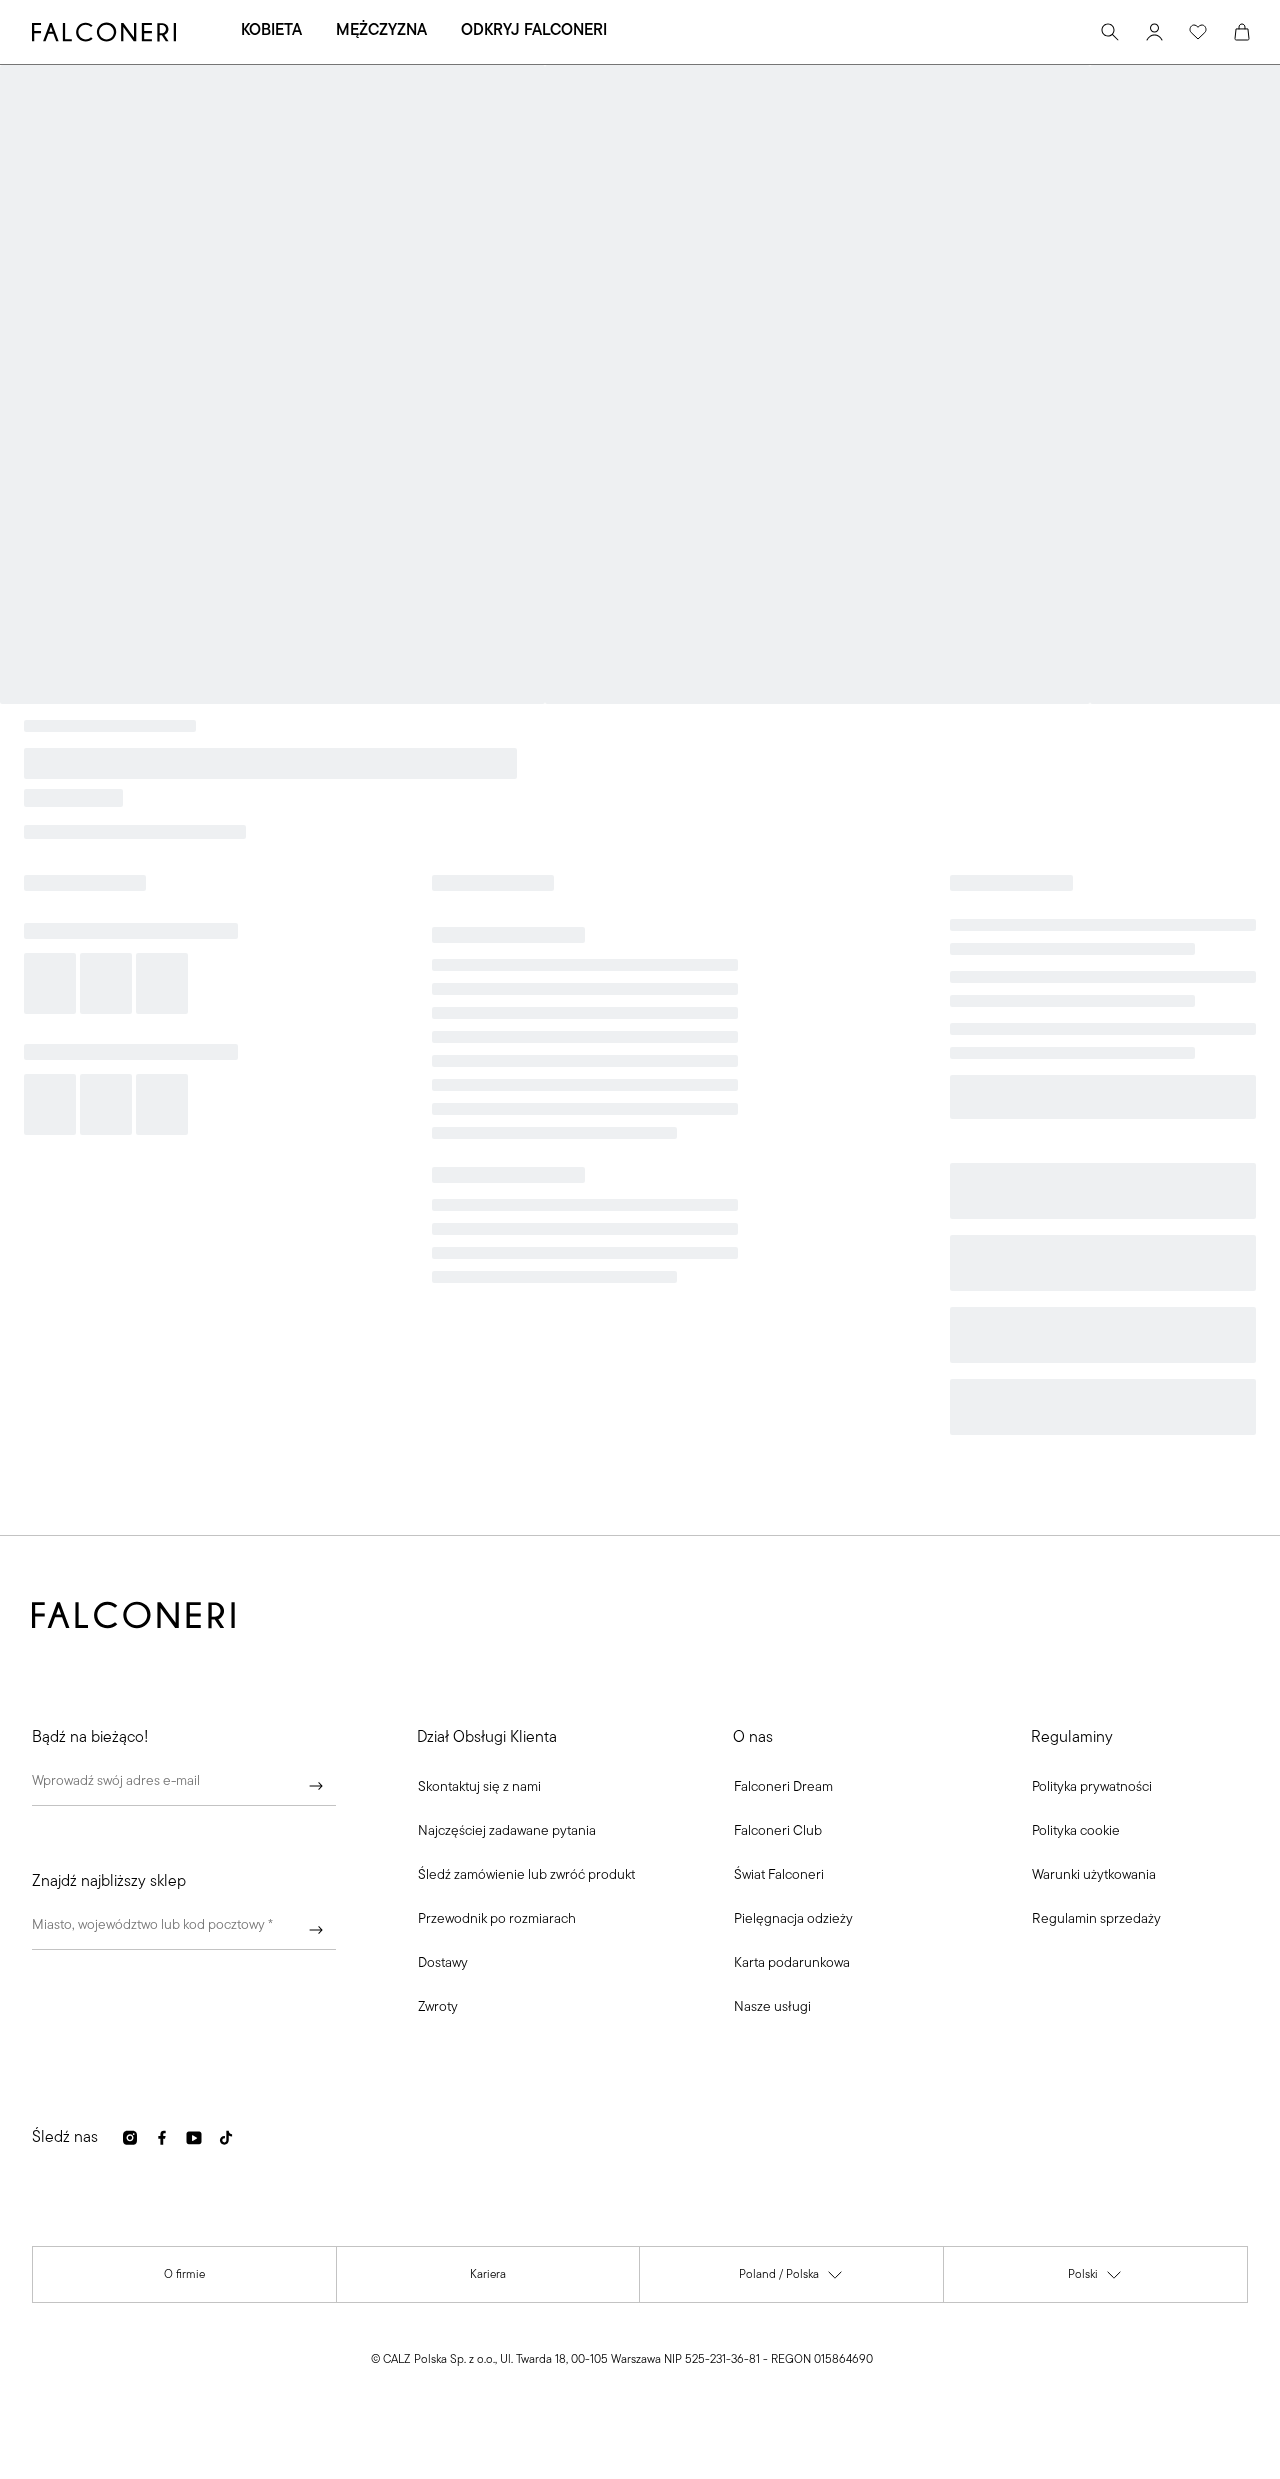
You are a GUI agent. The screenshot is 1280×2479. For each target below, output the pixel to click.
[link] (507, 1832)
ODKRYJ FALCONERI (534, 31)
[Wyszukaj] (1110, 32)
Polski (1095, 2279)
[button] (479, 1788)
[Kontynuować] (316, 1786)
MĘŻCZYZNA (381, 31)
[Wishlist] (1198, 32)
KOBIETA (271, 31)
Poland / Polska (791, 2279)
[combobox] (184, 1930)
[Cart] (1242, 32)
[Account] (1154, 32)
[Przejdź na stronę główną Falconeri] (104, 32)
